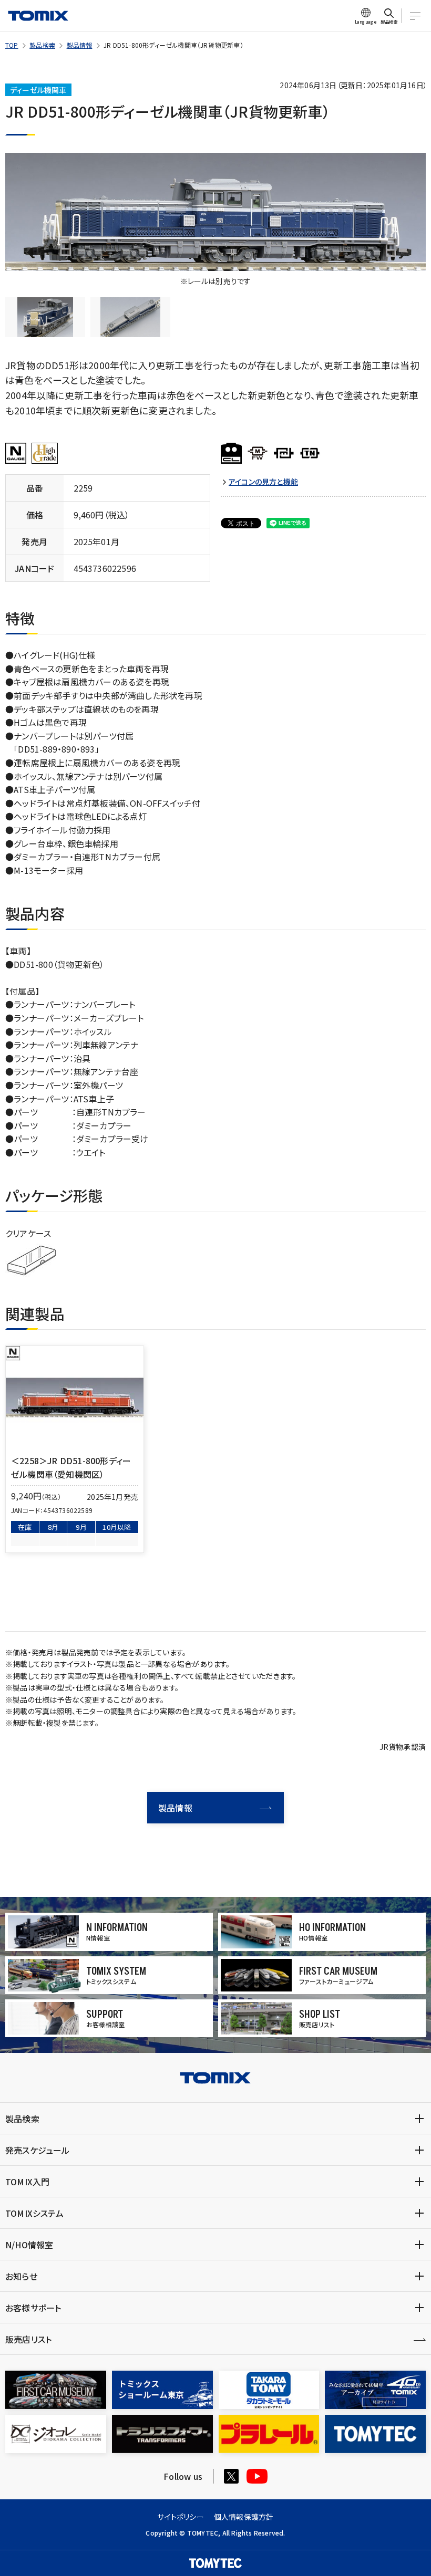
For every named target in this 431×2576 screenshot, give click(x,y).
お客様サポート (33, 2308)
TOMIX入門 (27, 2182)
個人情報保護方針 (244, 2517)
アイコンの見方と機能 (263, 482)
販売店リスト (28, 2339)
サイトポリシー (180, 2517)
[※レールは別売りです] (215, 212)
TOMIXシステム (34, 2213)
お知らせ (21, 2276)
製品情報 (80, 45)
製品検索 (42, 45)
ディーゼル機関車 (38, 90)
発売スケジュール (38, 2150)
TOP (12, 45)
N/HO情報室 (29, 2245)
